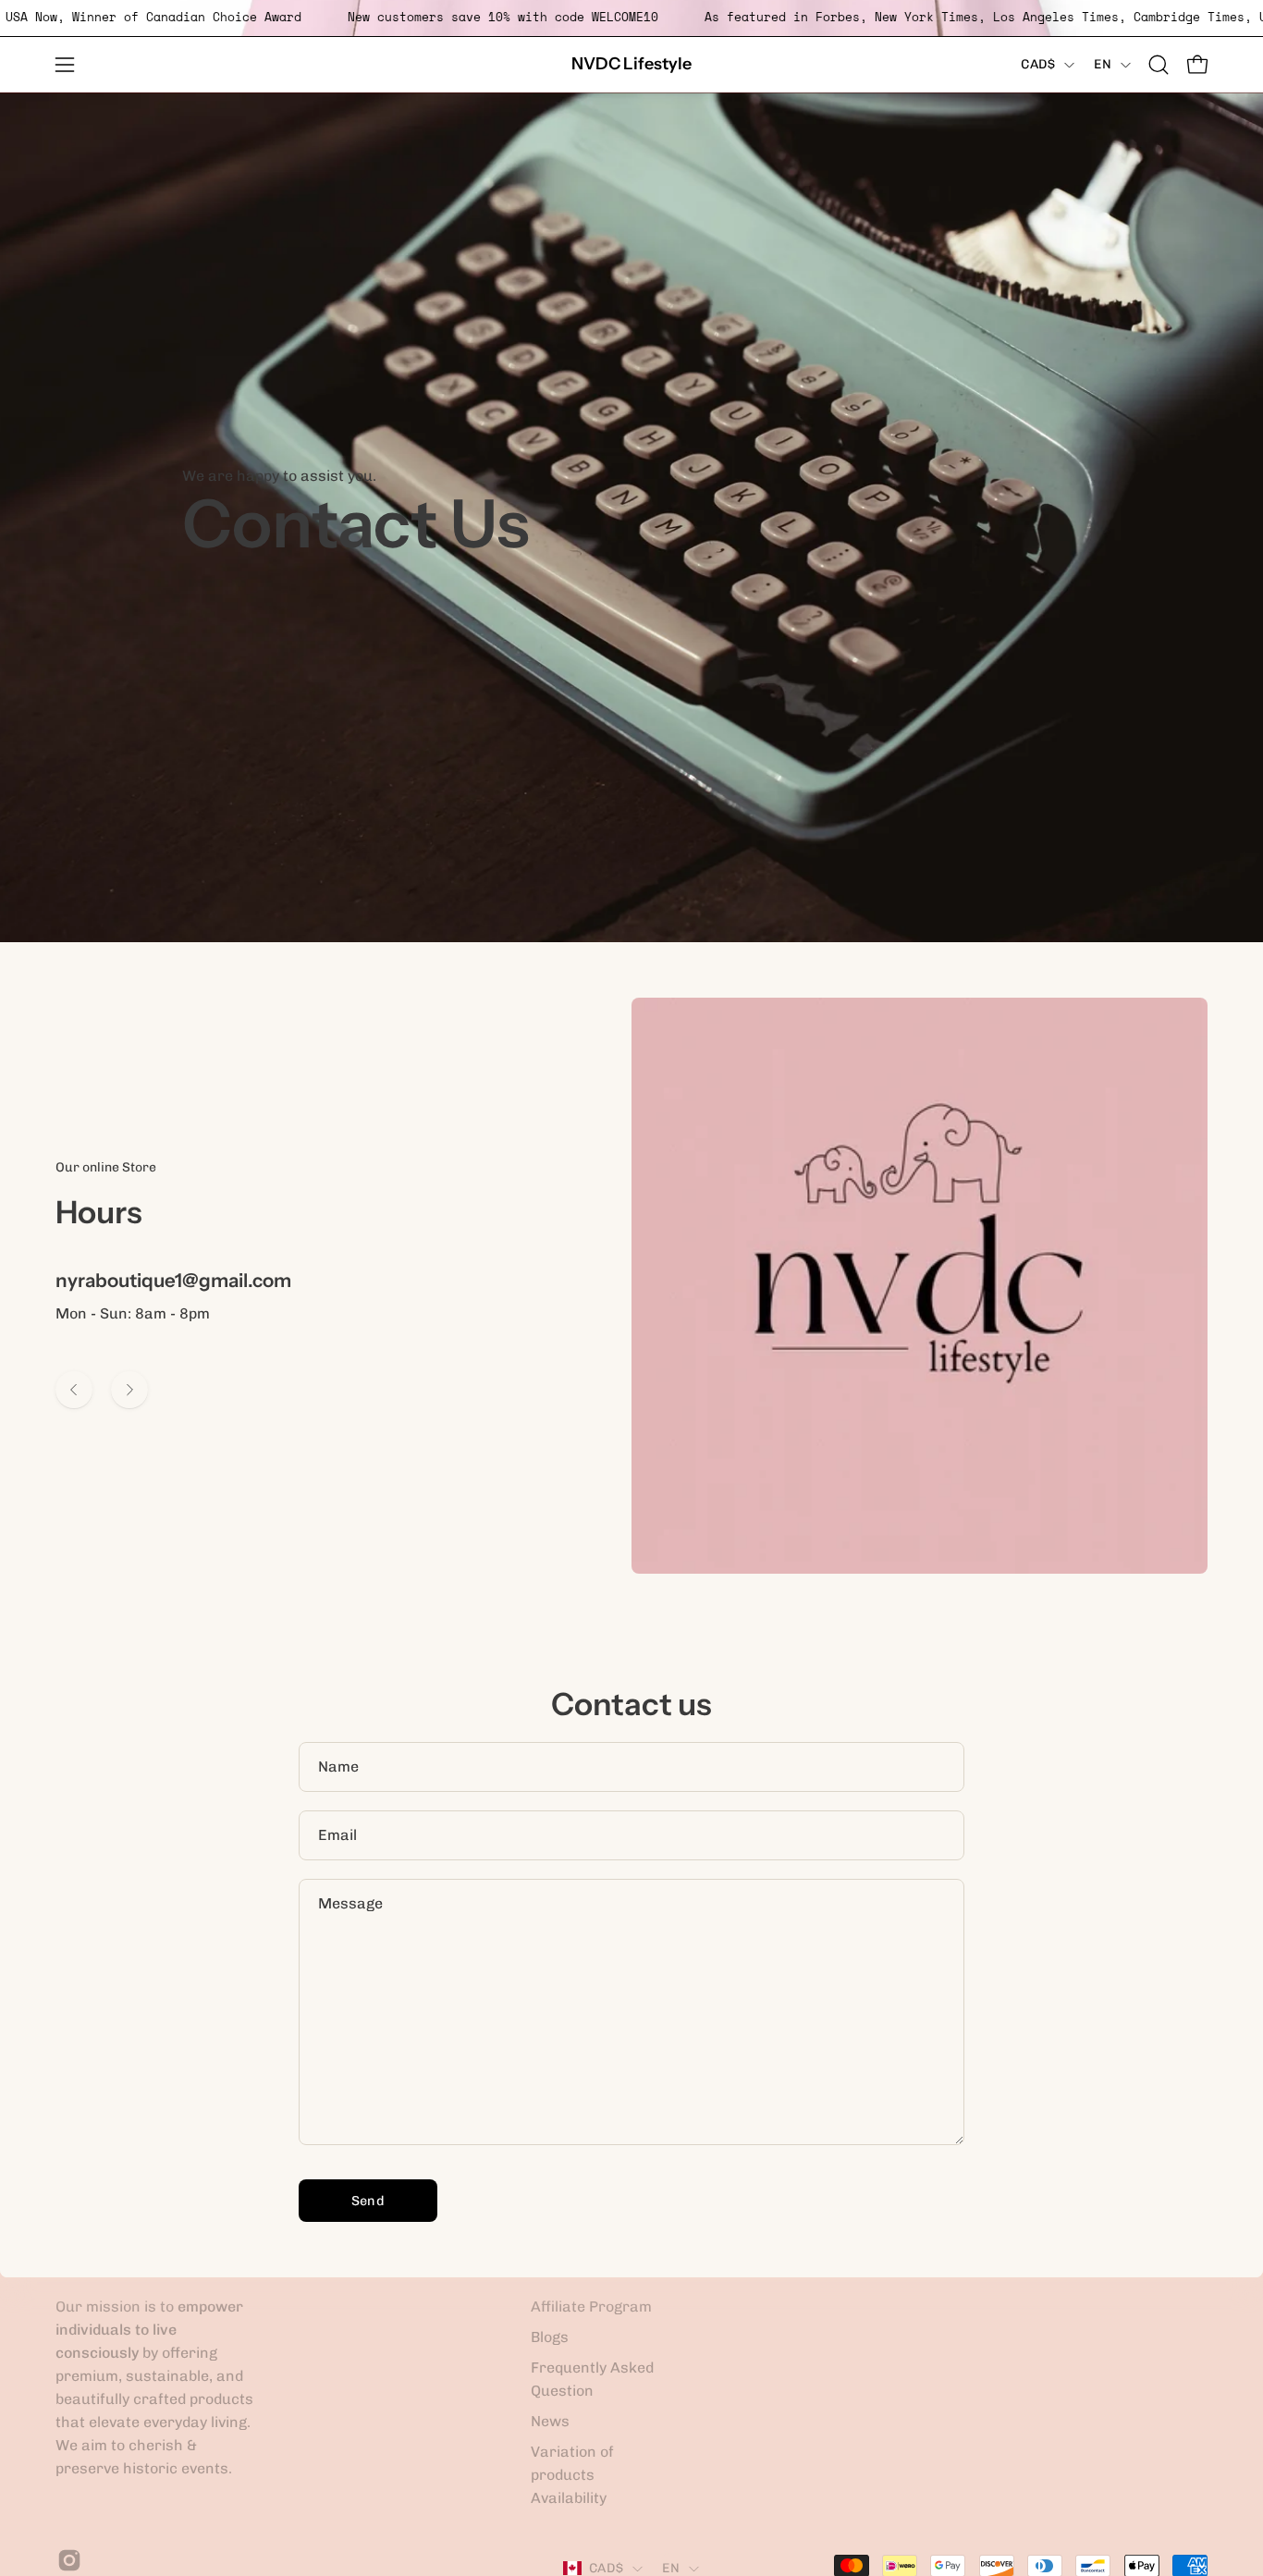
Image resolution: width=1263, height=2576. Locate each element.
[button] (1159, 65)
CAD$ (1038, 64)
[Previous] (74, 1390)
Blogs (550, 2337)
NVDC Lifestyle (631, 64)
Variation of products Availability (572, 2475)
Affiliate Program (591, 2306)
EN (1103, 64)
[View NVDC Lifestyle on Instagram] (67, 2560)
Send (368, 2201)
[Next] (129, 1390)
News (550, 2421)
